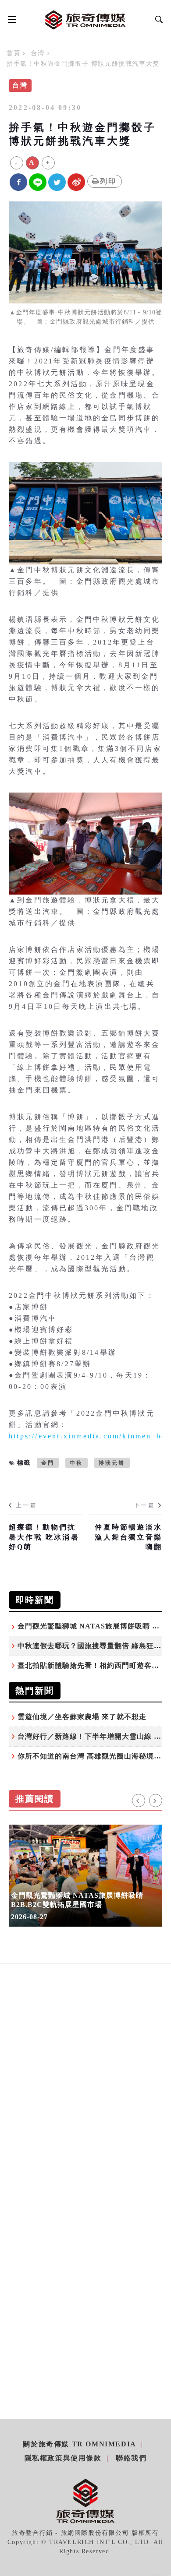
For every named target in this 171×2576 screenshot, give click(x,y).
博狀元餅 (112, 1463)
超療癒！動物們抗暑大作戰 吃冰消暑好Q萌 (44, 1537)
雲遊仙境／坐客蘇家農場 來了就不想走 (82, 1717)
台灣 (37, 53)
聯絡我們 (131, 2458)
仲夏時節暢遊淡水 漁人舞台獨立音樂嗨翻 (128, 1537)
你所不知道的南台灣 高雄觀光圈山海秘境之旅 (93, 1756)
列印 (108, 181)
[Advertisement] (85, 2098)
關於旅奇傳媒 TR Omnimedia (79, 2444)
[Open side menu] (11, 19)
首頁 (13, 53)
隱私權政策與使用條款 (63, 2458)
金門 (48, 1463)
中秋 (76, 1463)
